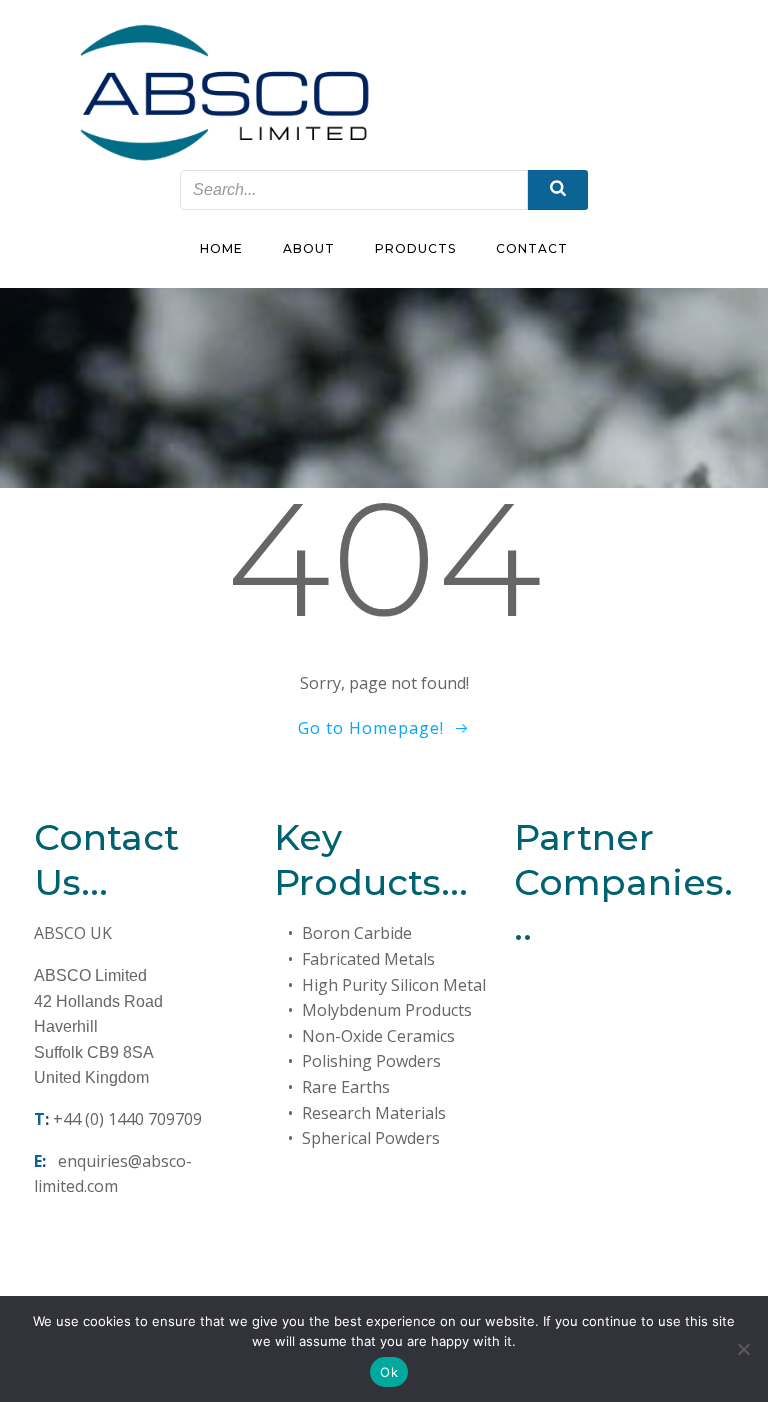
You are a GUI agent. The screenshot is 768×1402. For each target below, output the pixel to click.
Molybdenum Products (387, 1010)
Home (221, 248)
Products (415, 248)
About (309, 248)
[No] (743, 1349)
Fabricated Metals (368, 959)
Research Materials (374, 1113)
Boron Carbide (357, 933)
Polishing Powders (371, 1061)
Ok (389, 1372)
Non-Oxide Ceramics (378, 1036)
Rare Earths (346, 1087)
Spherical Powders (371, 1138)
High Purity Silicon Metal (394, 985)
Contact (532, 248)
